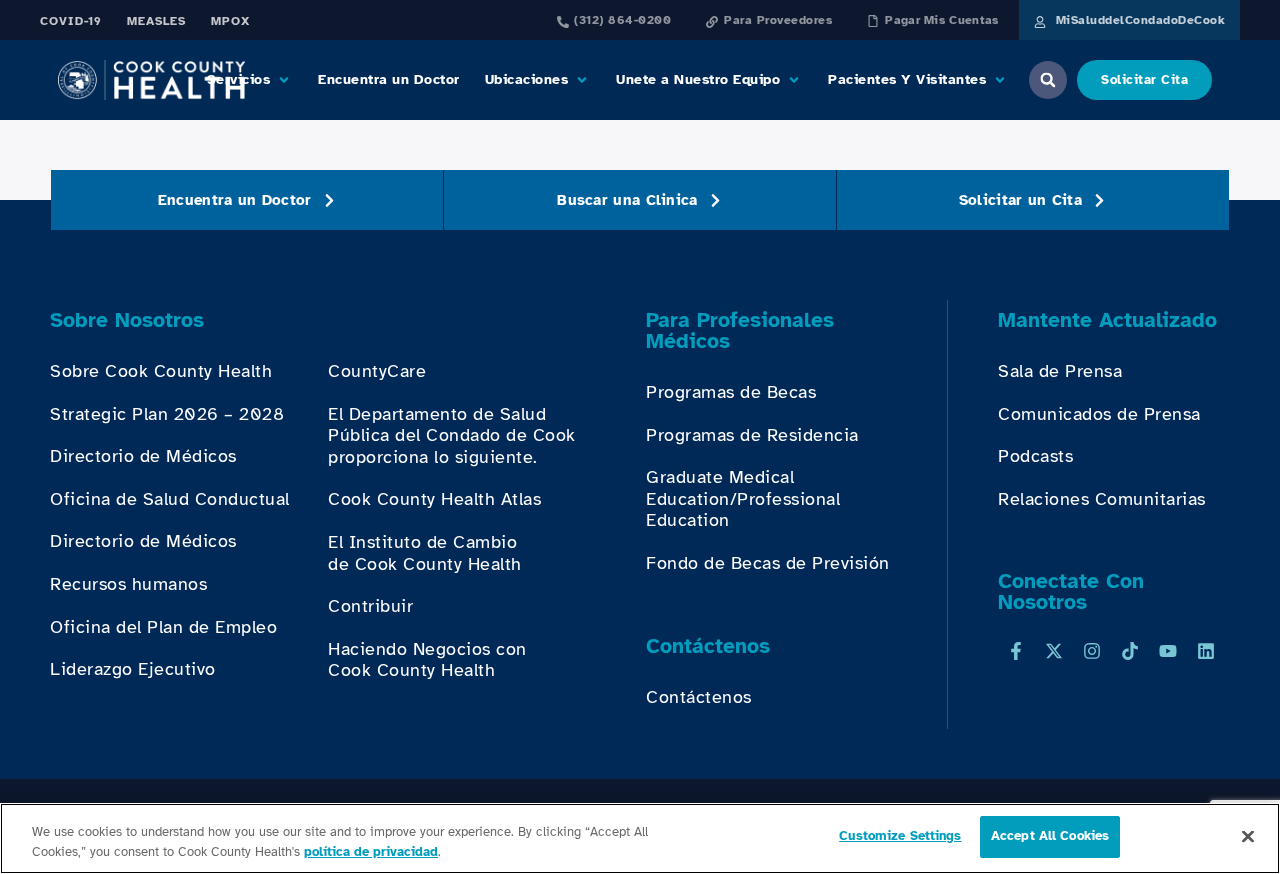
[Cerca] (1248, 836)
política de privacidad (371, 852)
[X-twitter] (1054, 651)
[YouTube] (1168, 651)
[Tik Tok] (1130, 651)
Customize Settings (900, 836)
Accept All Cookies (1050, 836)
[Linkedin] (1206, 651)
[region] (640, 838)
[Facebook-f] (1016, 651)
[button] (250, 80)
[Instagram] (1092, 651)
